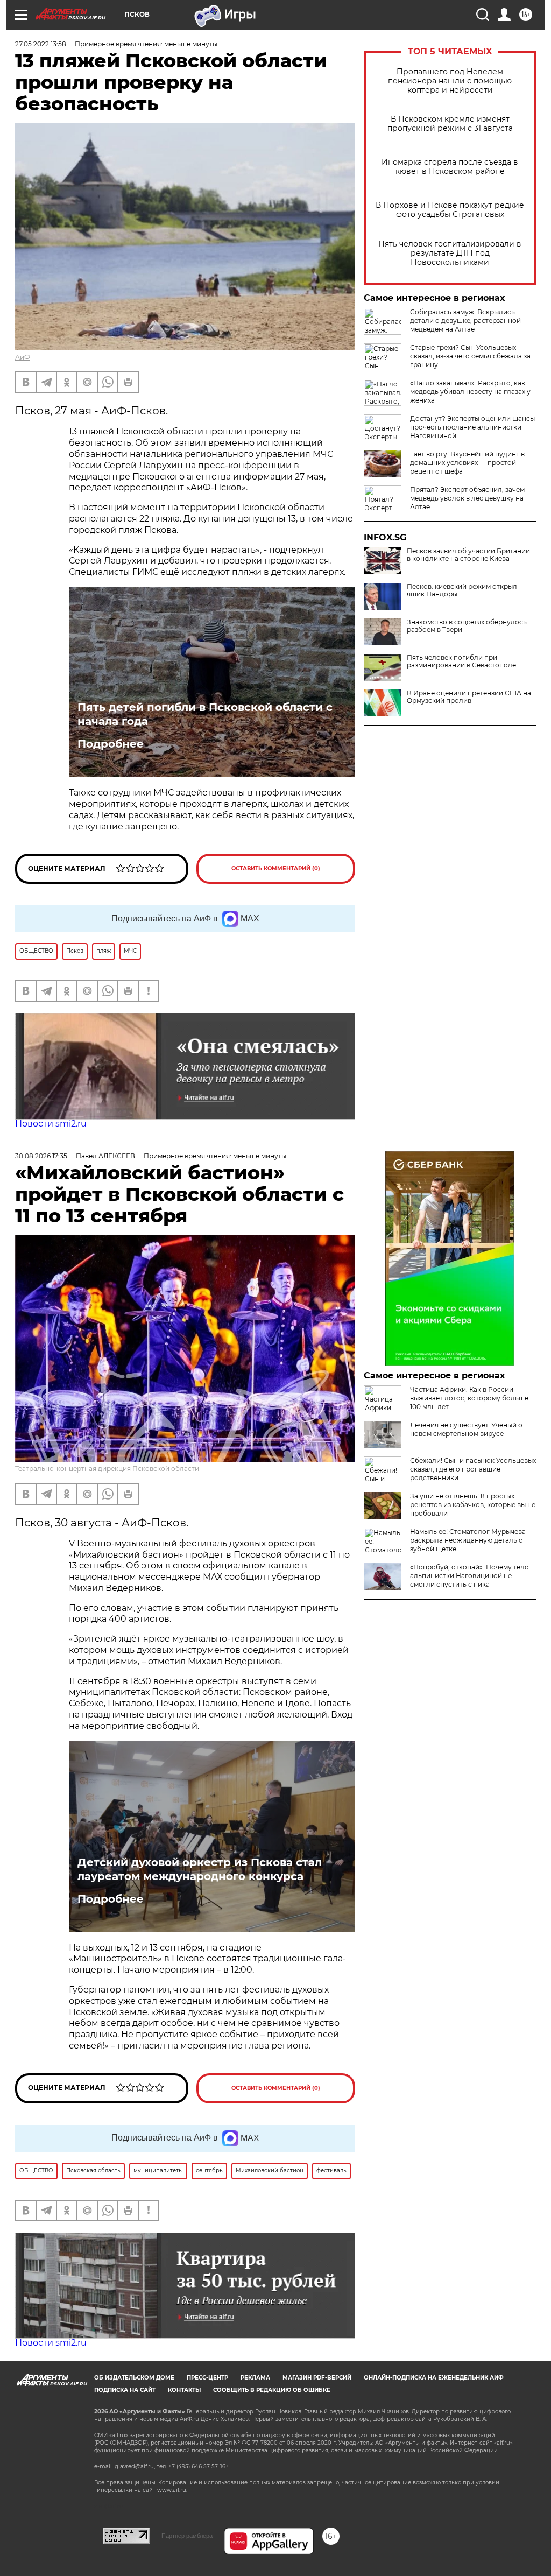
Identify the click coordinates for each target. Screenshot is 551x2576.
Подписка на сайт (125, 2390)
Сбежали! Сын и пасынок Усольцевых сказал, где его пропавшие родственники (473, 1469)
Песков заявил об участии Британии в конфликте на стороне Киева (468, 555)
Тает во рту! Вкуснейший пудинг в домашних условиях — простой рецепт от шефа (467, 463)
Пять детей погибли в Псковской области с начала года (205, 714)
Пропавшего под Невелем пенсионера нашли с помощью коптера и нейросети (450, 81)
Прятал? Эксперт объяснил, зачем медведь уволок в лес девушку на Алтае (467, 498)
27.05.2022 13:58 (41, 44)
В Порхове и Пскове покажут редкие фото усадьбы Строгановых (450, 210)
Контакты (184, 2390)
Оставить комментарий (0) (276, 868)
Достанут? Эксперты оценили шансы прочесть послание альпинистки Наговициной (472, 427)
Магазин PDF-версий (317, 2378)
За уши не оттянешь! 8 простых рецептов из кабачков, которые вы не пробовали (473, 1505)
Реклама (255, 2378)
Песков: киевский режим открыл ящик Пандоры (462, 590)
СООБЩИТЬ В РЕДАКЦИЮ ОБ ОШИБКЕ (272, 2390)
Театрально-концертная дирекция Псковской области (107, 1469)
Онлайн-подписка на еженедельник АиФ (434, 2378)
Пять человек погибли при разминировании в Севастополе (461, 661)
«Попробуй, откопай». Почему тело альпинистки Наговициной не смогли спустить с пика (469, 1576)
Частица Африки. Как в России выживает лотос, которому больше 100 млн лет (469, 1398)
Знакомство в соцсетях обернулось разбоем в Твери (467, 626)
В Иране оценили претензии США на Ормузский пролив (469, 697)
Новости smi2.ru (51, 1124)
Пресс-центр (207, 2378)
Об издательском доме (134, 2378)
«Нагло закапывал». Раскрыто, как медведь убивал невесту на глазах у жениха (470, 392)
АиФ (23, 357)
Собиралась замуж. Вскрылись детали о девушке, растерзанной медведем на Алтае (465, 321)
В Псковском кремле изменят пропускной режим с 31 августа (450, 124)
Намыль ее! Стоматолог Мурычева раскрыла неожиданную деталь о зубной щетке (468, 1540)
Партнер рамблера (187, 2536)
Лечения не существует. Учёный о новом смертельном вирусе (466, 1429)
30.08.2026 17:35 (41, 1156)
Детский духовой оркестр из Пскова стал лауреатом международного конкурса (200, 1869)
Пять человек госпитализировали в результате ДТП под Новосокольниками (450, 253)
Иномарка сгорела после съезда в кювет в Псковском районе (450, 167)
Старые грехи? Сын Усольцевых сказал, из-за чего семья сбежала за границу (470, 356)
